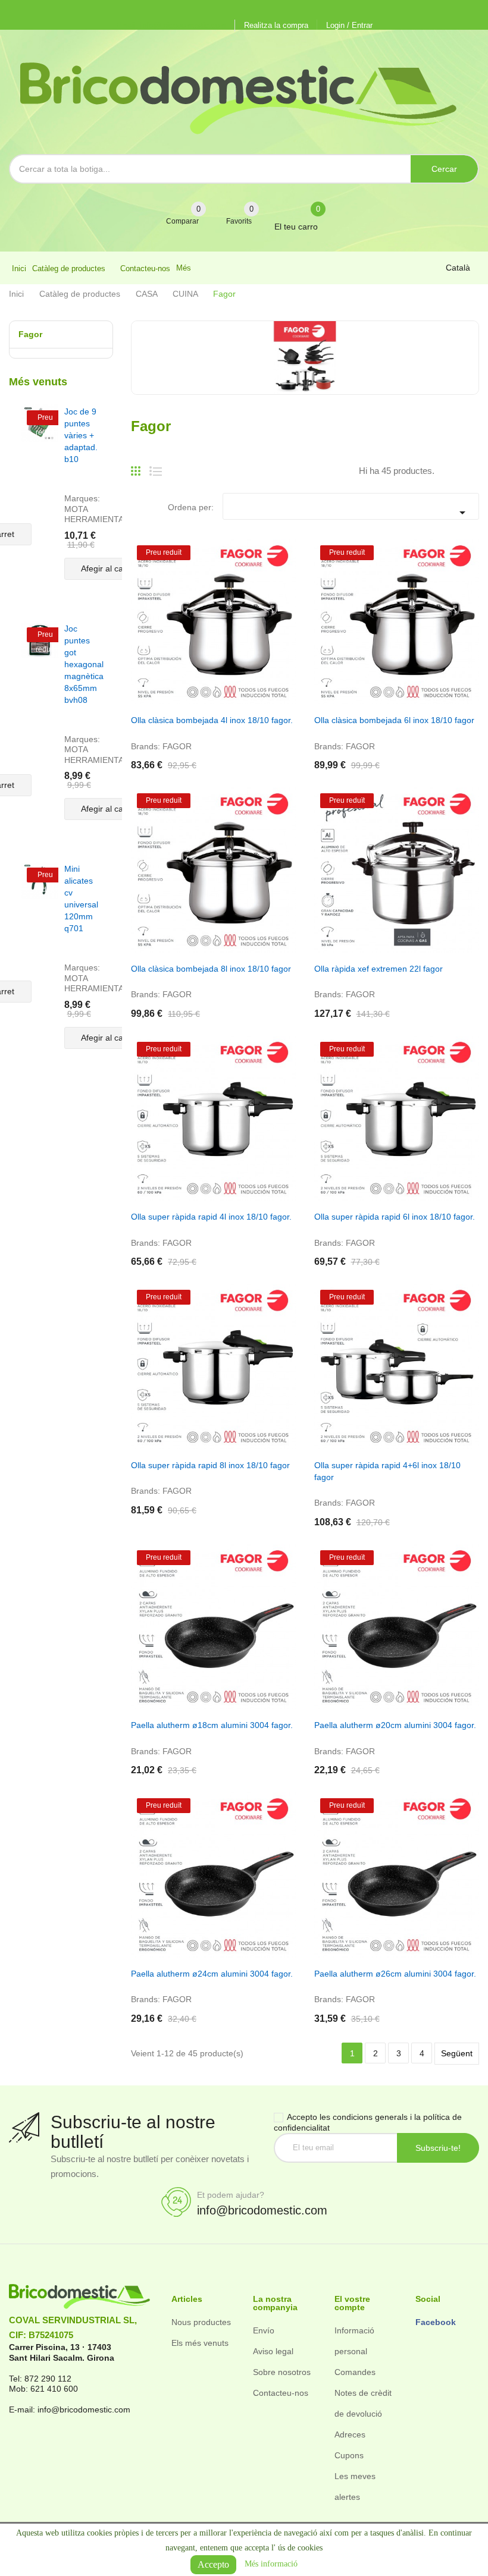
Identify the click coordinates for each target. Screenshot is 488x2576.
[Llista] (156, 466)
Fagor (30, 334)
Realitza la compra (276, 25)
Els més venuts (200, 2343)
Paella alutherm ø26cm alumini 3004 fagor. (395, 1974)
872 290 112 (48, 2379)
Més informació (271, 2564)
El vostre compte (352, 2303)
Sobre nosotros (282, 2372)
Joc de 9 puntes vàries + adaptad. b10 (81, 435)
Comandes (355, 2372)
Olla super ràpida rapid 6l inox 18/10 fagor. (395, 1217)
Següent (457, 2053)
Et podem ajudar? (231, 2195)
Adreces (350, 2434)
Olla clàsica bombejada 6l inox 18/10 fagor (394, 720)
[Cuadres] (136, 466)
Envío (264, 2330)
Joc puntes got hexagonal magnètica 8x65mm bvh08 (84, 664)
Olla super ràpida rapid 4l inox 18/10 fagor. (211, 1217)
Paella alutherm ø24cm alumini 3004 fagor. (212, 1974)
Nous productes (201, 2322)
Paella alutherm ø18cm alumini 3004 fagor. (212, 1725)
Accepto (213, 2564)
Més (184, 268)
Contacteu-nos (281, 2393)
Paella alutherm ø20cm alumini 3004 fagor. (395, 1725)
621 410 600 (54, 2389)
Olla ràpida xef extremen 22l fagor (378, 969)
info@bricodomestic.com (262, 2210)
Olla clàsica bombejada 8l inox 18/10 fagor (211, 969)
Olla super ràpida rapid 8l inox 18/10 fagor (210, 1465)
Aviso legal (273, 2351)
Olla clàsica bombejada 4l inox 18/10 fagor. (212, 720)
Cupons (349, 2455)
